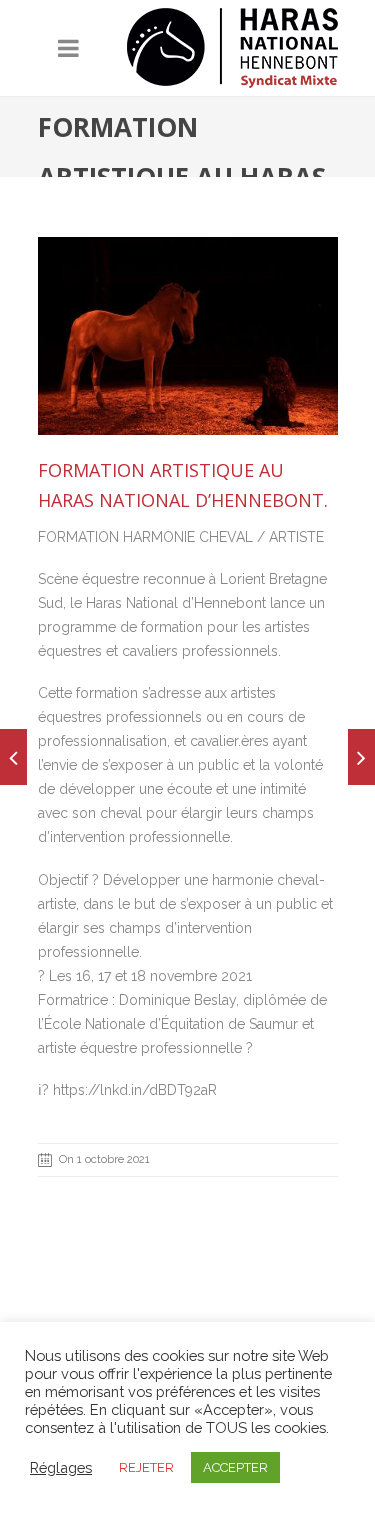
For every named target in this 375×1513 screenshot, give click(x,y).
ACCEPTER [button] (235, 1467)
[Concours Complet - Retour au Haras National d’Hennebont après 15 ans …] (361, 757)
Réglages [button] (61, 1467)
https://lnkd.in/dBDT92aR (135, 1090)
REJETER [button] (146, 1467)
